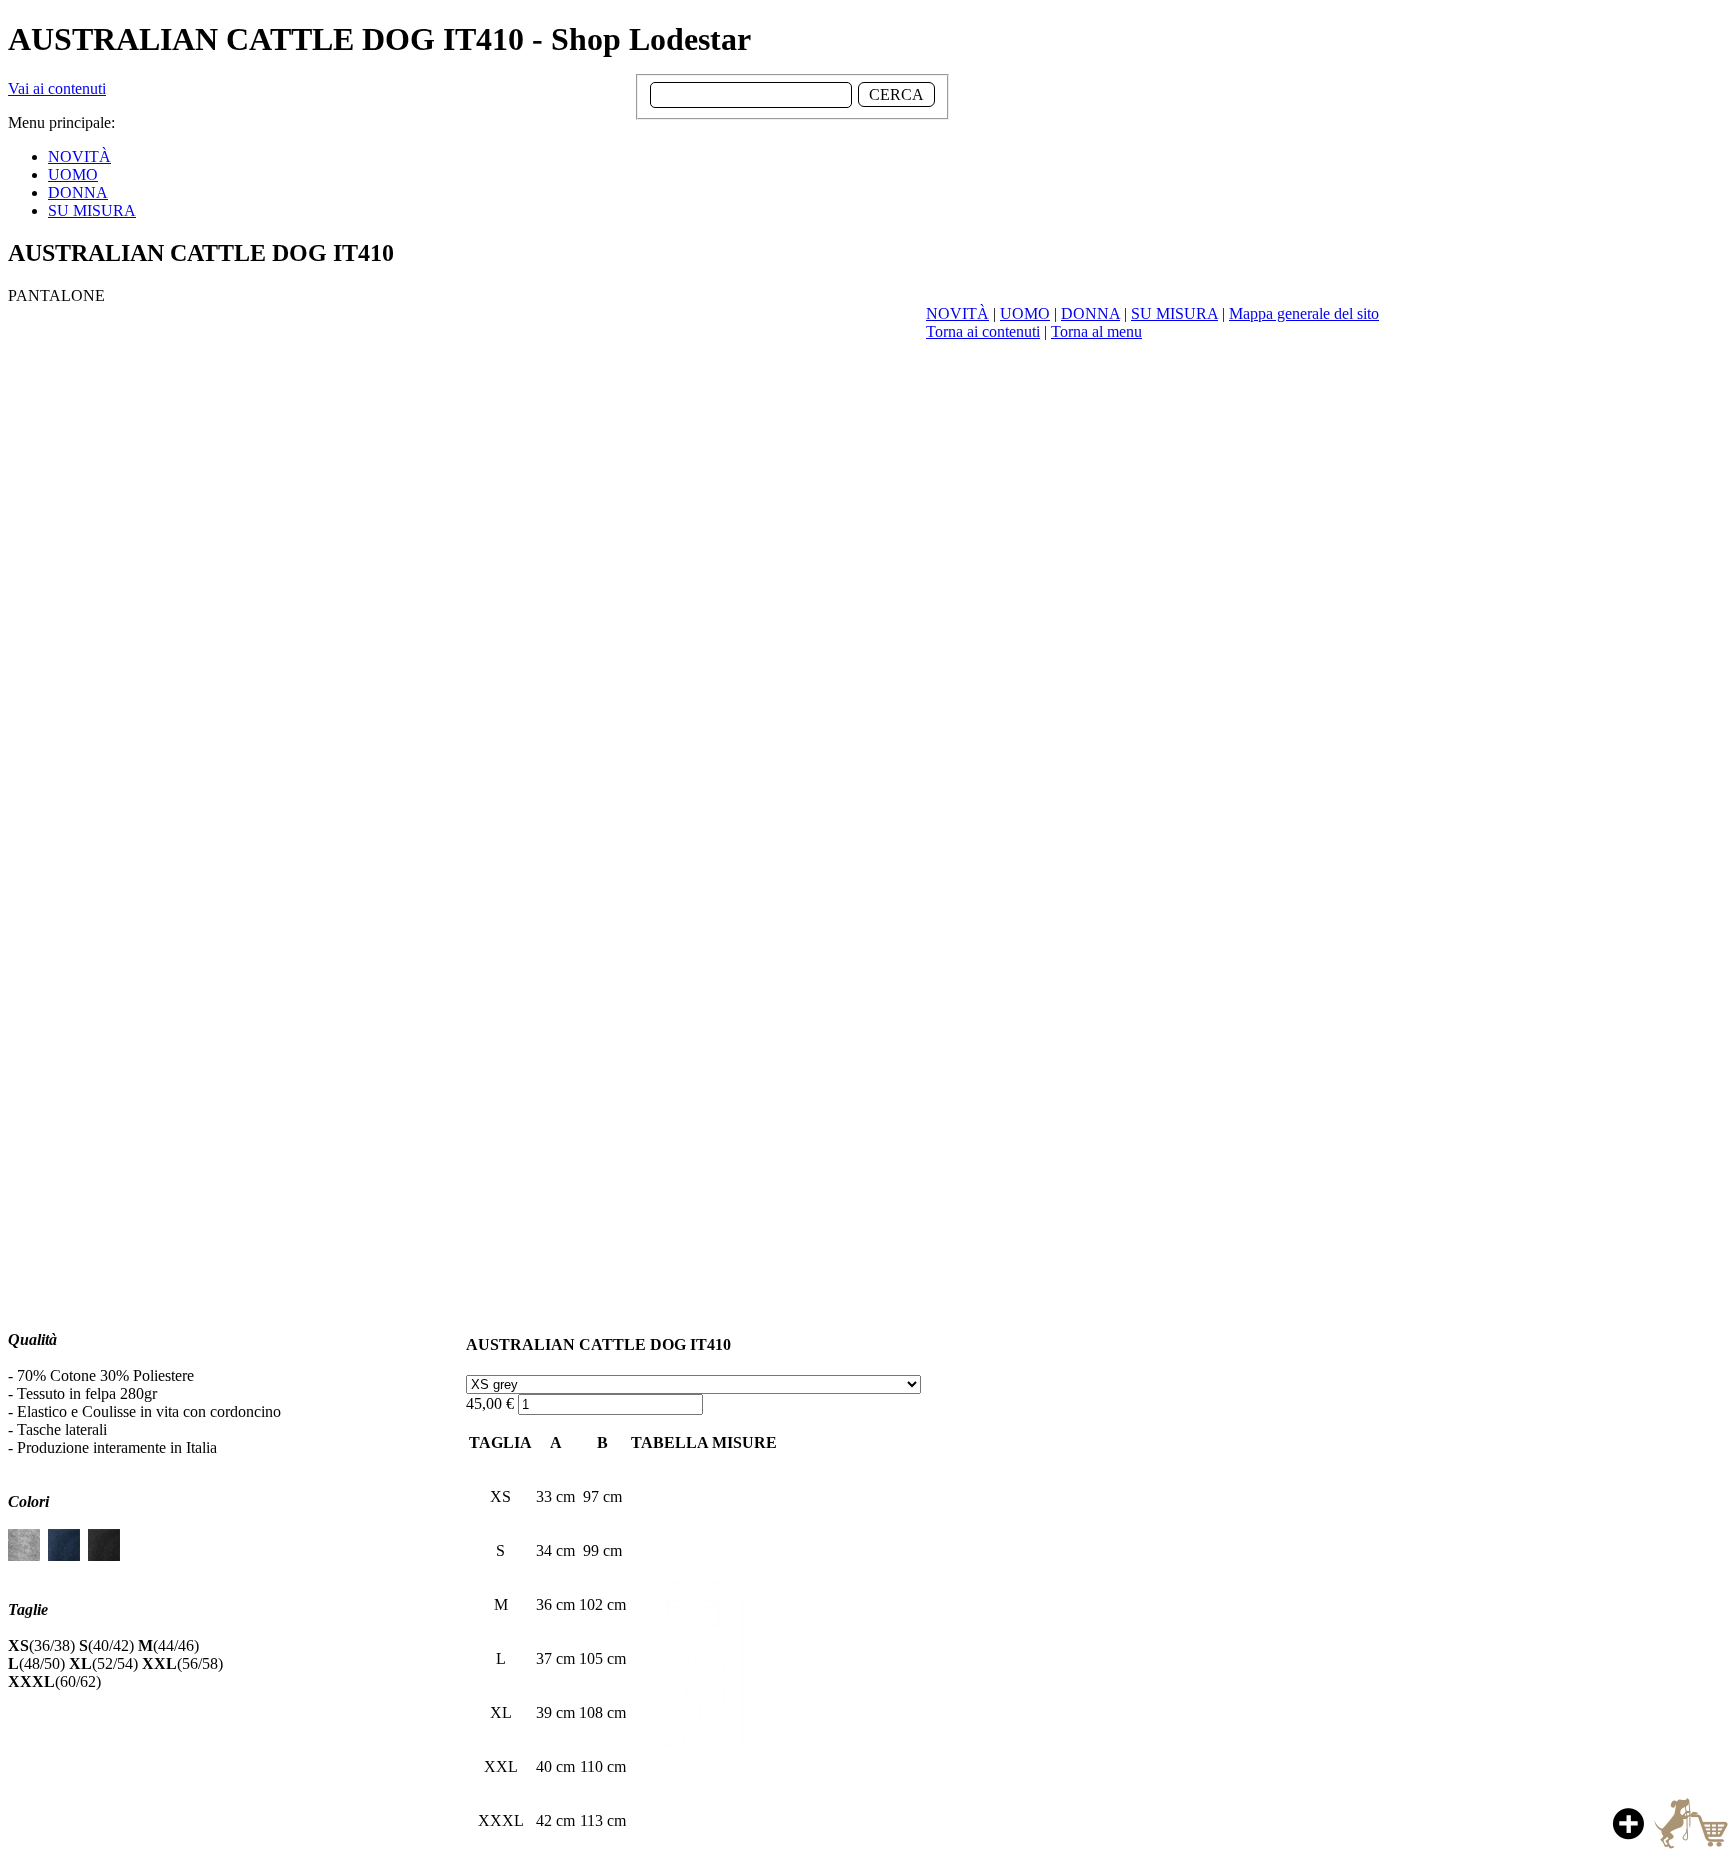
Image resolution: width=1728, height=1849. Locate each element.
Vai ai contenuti (57, 88)
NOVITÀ (957, 313)
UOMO (1025, 313)
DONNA (1090, 313)
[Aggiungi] (1667, 1823)
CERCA (896, 94)
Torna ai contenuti (983, 331)
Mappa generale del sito (1304, 313)
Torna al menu (1096, 331)
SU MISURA (1174, 313)
